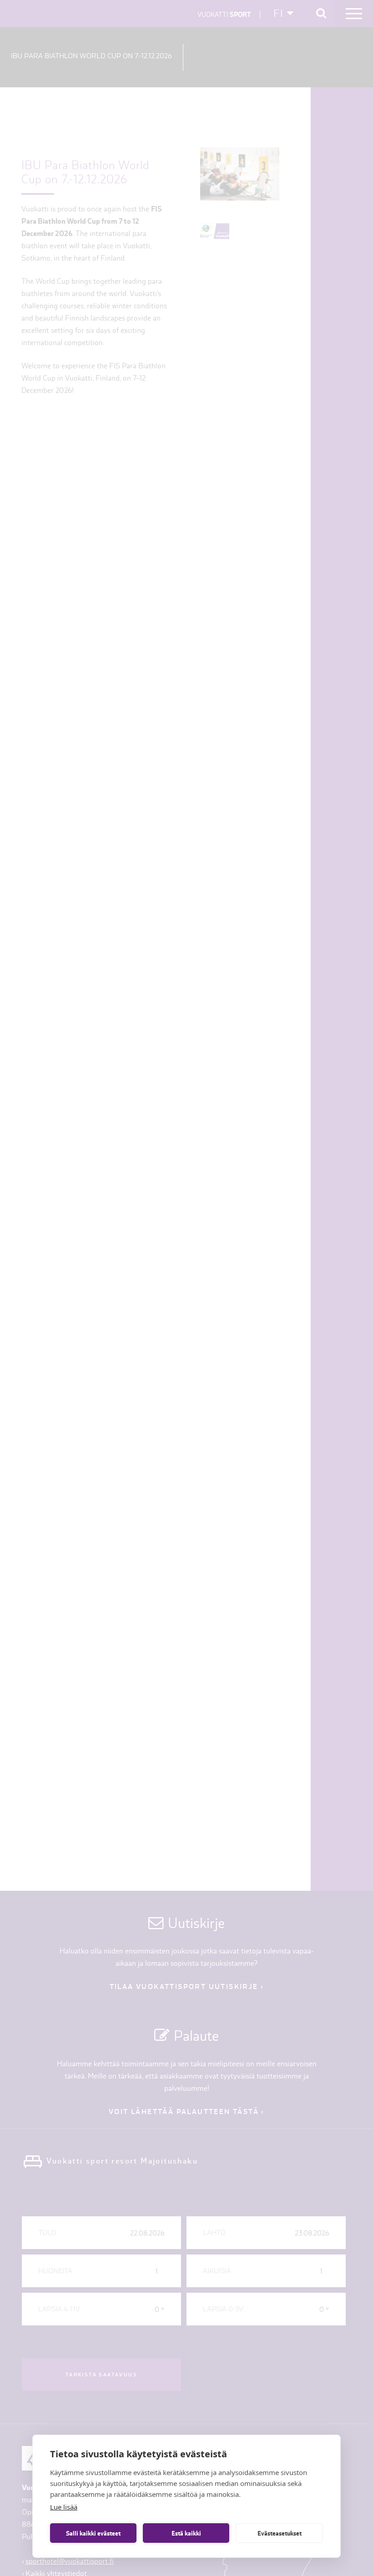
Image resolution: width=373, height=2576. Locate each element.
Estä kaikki (186, 2533)
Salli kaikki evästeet (93, 2533)
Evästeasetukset (280, 2533)
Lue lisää (64, 2507)
